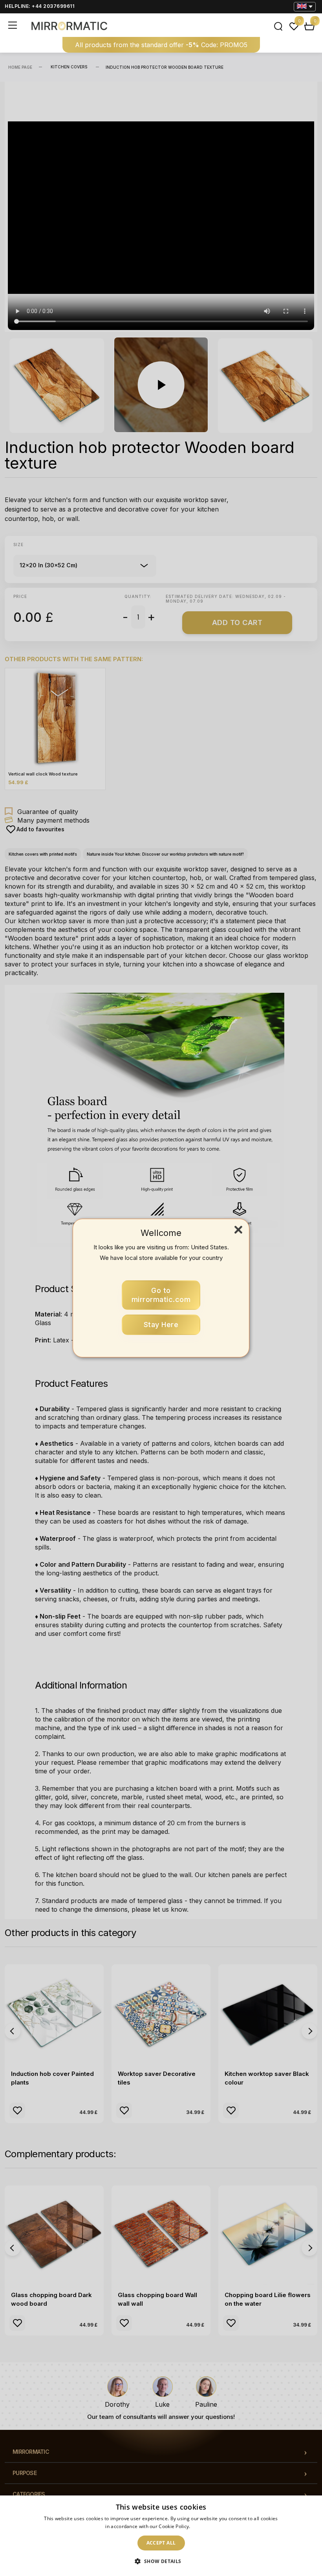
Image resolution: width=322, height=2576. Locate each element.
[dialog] (161, 2536)
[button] (161, 2561)
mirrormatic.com (161, 1295)
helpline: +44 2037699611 (39, 6)
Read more (204, 2526)
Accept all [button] (161, 2543)
